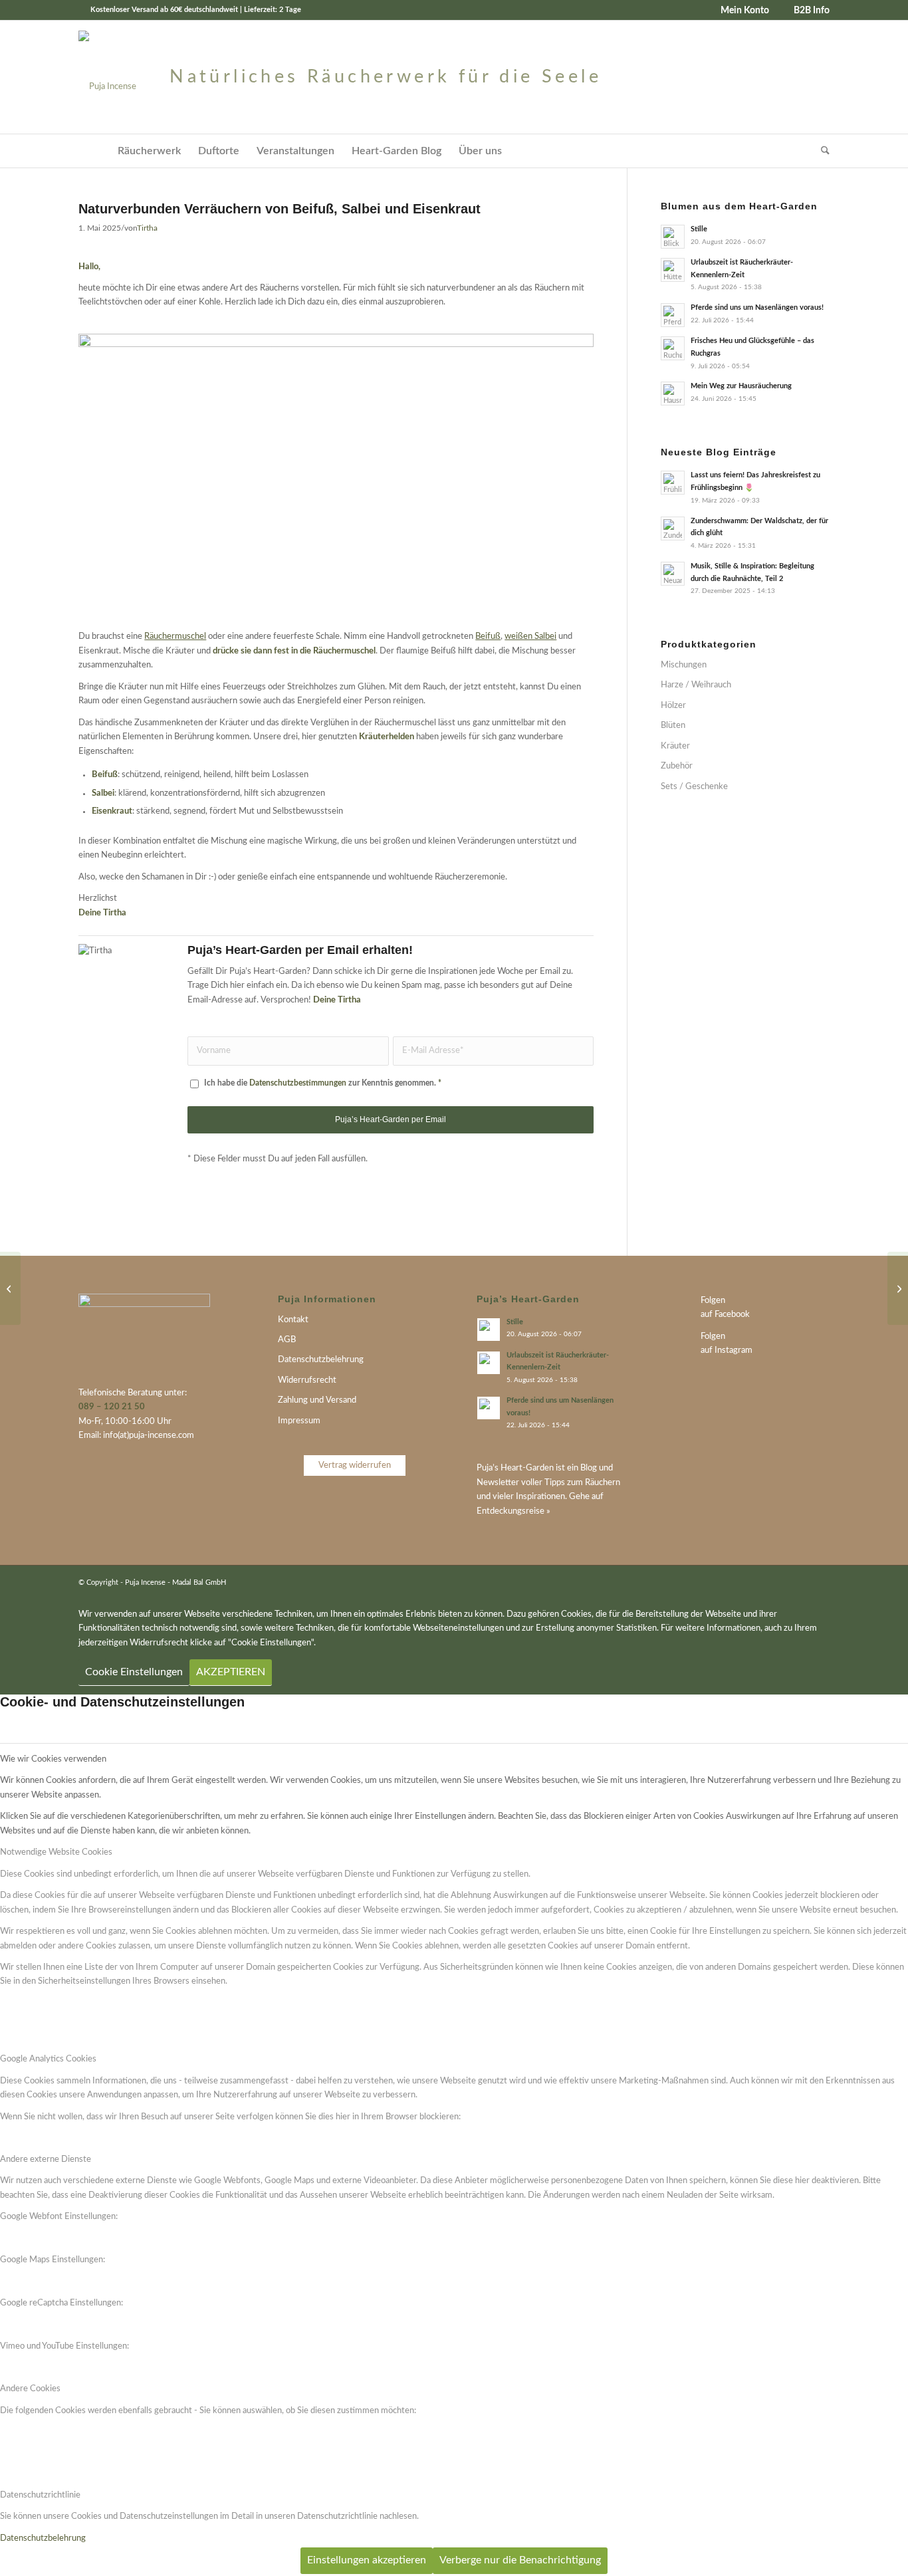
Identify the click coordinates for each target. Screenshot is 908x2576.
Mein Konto (745, 11)
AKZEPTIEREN (231, 1672)
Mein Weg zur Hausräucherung (741, 386)
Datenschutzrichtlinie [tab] (40, 2495)
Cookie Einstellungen (134, 1672)
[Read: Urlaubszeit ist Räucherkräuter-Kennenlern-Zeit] (673, 270)
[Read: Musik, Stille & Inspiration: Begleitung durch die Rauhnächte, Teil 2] (673, 574)
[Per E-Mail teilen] (518, 1213)
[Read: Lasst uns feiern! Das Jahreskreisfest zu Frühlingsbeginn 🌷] (673, 483)
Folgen (713, 1301)
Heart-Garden (527, 1468)
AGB (287, 1340)
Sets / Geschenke (694, 787)
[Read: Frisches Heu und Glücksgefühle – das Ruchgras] (673, 348)
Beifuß (488, 637)
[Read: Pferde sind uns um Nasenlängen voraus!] (673, 315)
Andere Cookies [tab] (30, 2389)
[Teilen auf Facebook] (584, 1213)
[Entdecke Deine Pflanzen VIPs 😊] (898, 1288)
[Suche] (821, 151)
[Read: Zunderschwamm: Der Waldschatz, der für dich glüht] (673, 528)
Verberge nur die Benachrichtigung (520, 2560)
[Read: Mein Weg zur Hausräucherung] (673, 394)
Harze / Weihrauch (696, 685)
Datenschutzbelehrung (321, 1360)
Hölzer (673, 706)
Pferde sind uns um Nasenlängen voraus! (757, 307)
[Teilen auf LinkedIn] (540, 1213)
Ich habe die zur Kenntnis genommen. (323, 1083)
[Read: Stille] (673, 237)
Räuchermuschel (175, 637)
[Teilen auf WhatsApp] (562, 1213)
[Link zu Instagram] (820, 1582)
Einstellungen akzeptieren (367, 2560)
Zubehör (677, 766)
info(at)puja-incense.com (149, 1436)
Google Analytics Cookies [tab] (48, 2059)
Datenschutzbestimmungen (298, 1083)
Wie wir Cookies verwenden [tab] (53, 1759)
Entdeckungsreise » (513, 1511)
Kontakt (293, 1320)
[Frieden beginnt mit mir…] (10, 1288)
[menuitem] (740, 11)
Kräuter (675, 746)
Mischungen (684, 665)
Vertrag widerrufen (355, 1465)
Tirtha (147, 228)
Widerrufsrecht (307, 1380)
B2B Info (812, 11)
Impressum (299, 1421)
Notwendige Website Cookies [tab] (56, 1852)
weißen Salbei (530, 637)
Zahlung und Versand (317, 1400)
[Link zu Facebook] (800, 1582)
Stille (699, 229)
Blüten (673, 726)
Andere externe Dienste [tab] (46, 2160)
